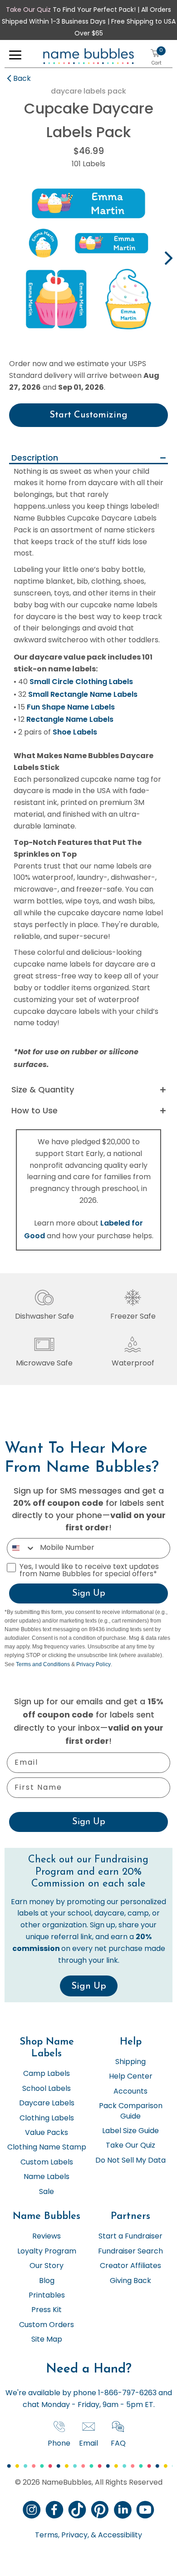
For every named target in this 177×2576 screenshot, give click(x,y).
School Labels (47, 2089)
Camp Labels (47, 2074)
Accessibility (119, 2536)
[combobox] (21, 1548)
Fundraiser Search (130, 2252)
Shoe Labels (75, 732)
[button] (15, 57)
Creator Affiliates (130, 2266)
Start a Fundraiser (130, 2237)
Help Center (131, 2077)
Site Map (47, 2340)
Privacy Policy (93, 1664)
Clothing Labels (47, 2119)
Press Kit (47, 2310)
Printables (47, 2296)
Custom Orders (47, 2325)
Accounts (130, 2092)
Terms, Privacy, (62, 2536)
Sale (47, 2192)
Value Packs (47, 2133)
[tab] (88, 459)
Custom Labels (47, 2163)
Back (22, 79)
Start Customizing (88, 415)
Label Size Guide (130, 2131)
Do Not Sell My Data (130, 2161)
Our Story (47, 2266)
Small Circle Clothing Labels (81, 682)
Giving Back (130, 2281)
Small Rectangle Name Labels (83, 694)
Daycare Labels (47, 2104)
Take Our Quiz (28, 10)
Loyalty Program (47, 2252)
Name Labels (47, 2177)
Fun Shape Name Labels (71, 707)
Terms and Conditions (43, 1664)
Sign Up (89, 1593)
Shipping (130, 2062)
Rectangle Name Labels (70, 719)
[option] (88, 259)
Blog (47, 2281)
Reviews (47, 2237)
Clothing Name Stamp (47, 2148)
